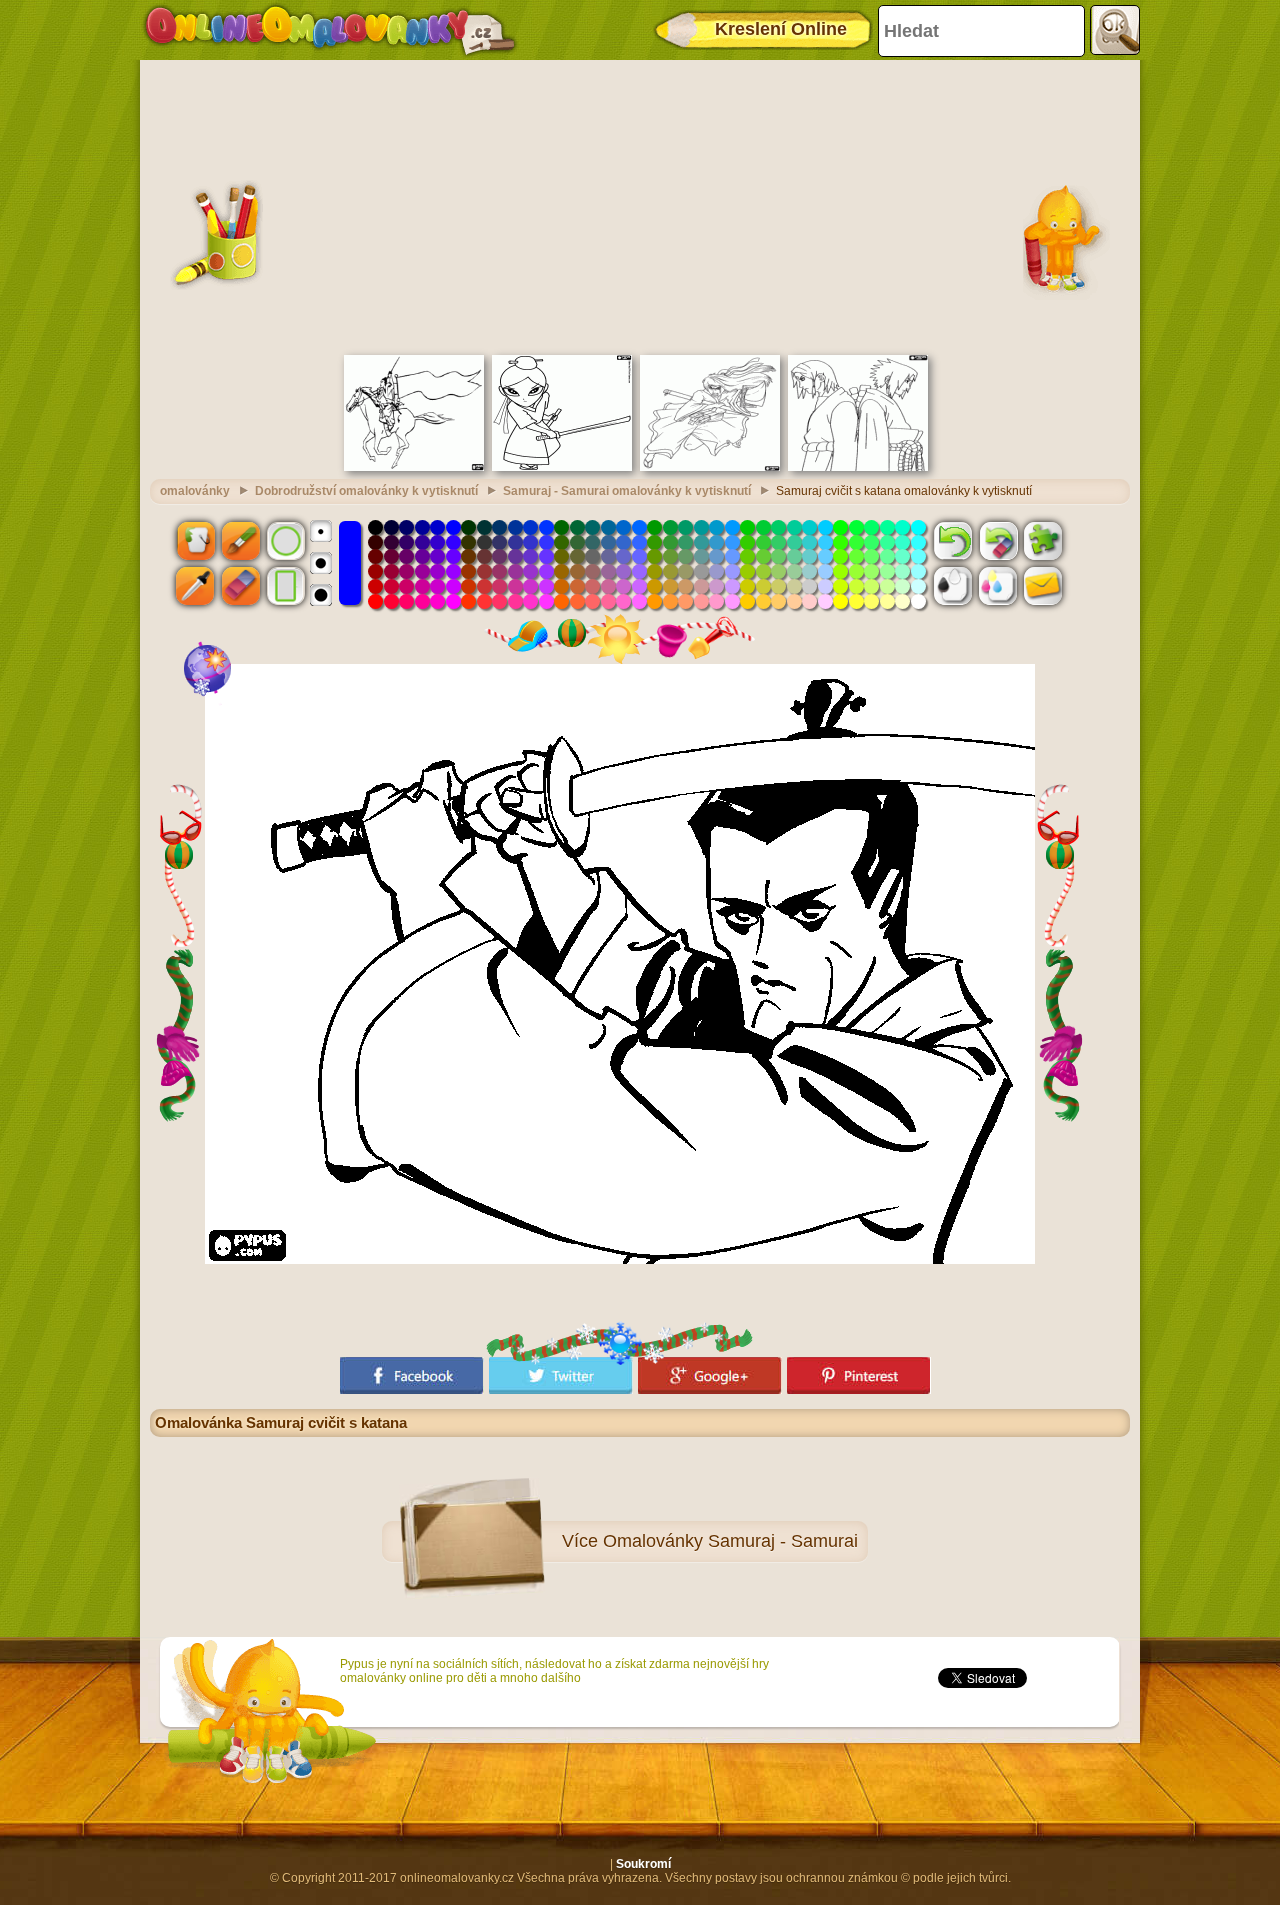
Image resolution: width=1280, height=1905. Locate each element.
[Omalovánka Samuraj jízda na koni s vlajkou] (414, 467)
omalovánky (195, 491)
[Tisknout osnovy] (953, 586)
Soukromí (643, 1864)
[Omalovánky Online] (329, 30)
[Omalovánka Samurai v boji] (710, 467)
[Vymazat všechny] (998, 540)
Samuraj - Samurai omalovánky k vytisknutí (627, 491)
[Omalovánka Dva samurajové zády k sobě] (858, 467)
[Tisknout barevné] (998, 586)
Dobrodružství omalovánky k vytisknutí (366, 491)
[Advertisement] (640, 205)
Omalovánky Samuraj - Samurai (730, 1541)
